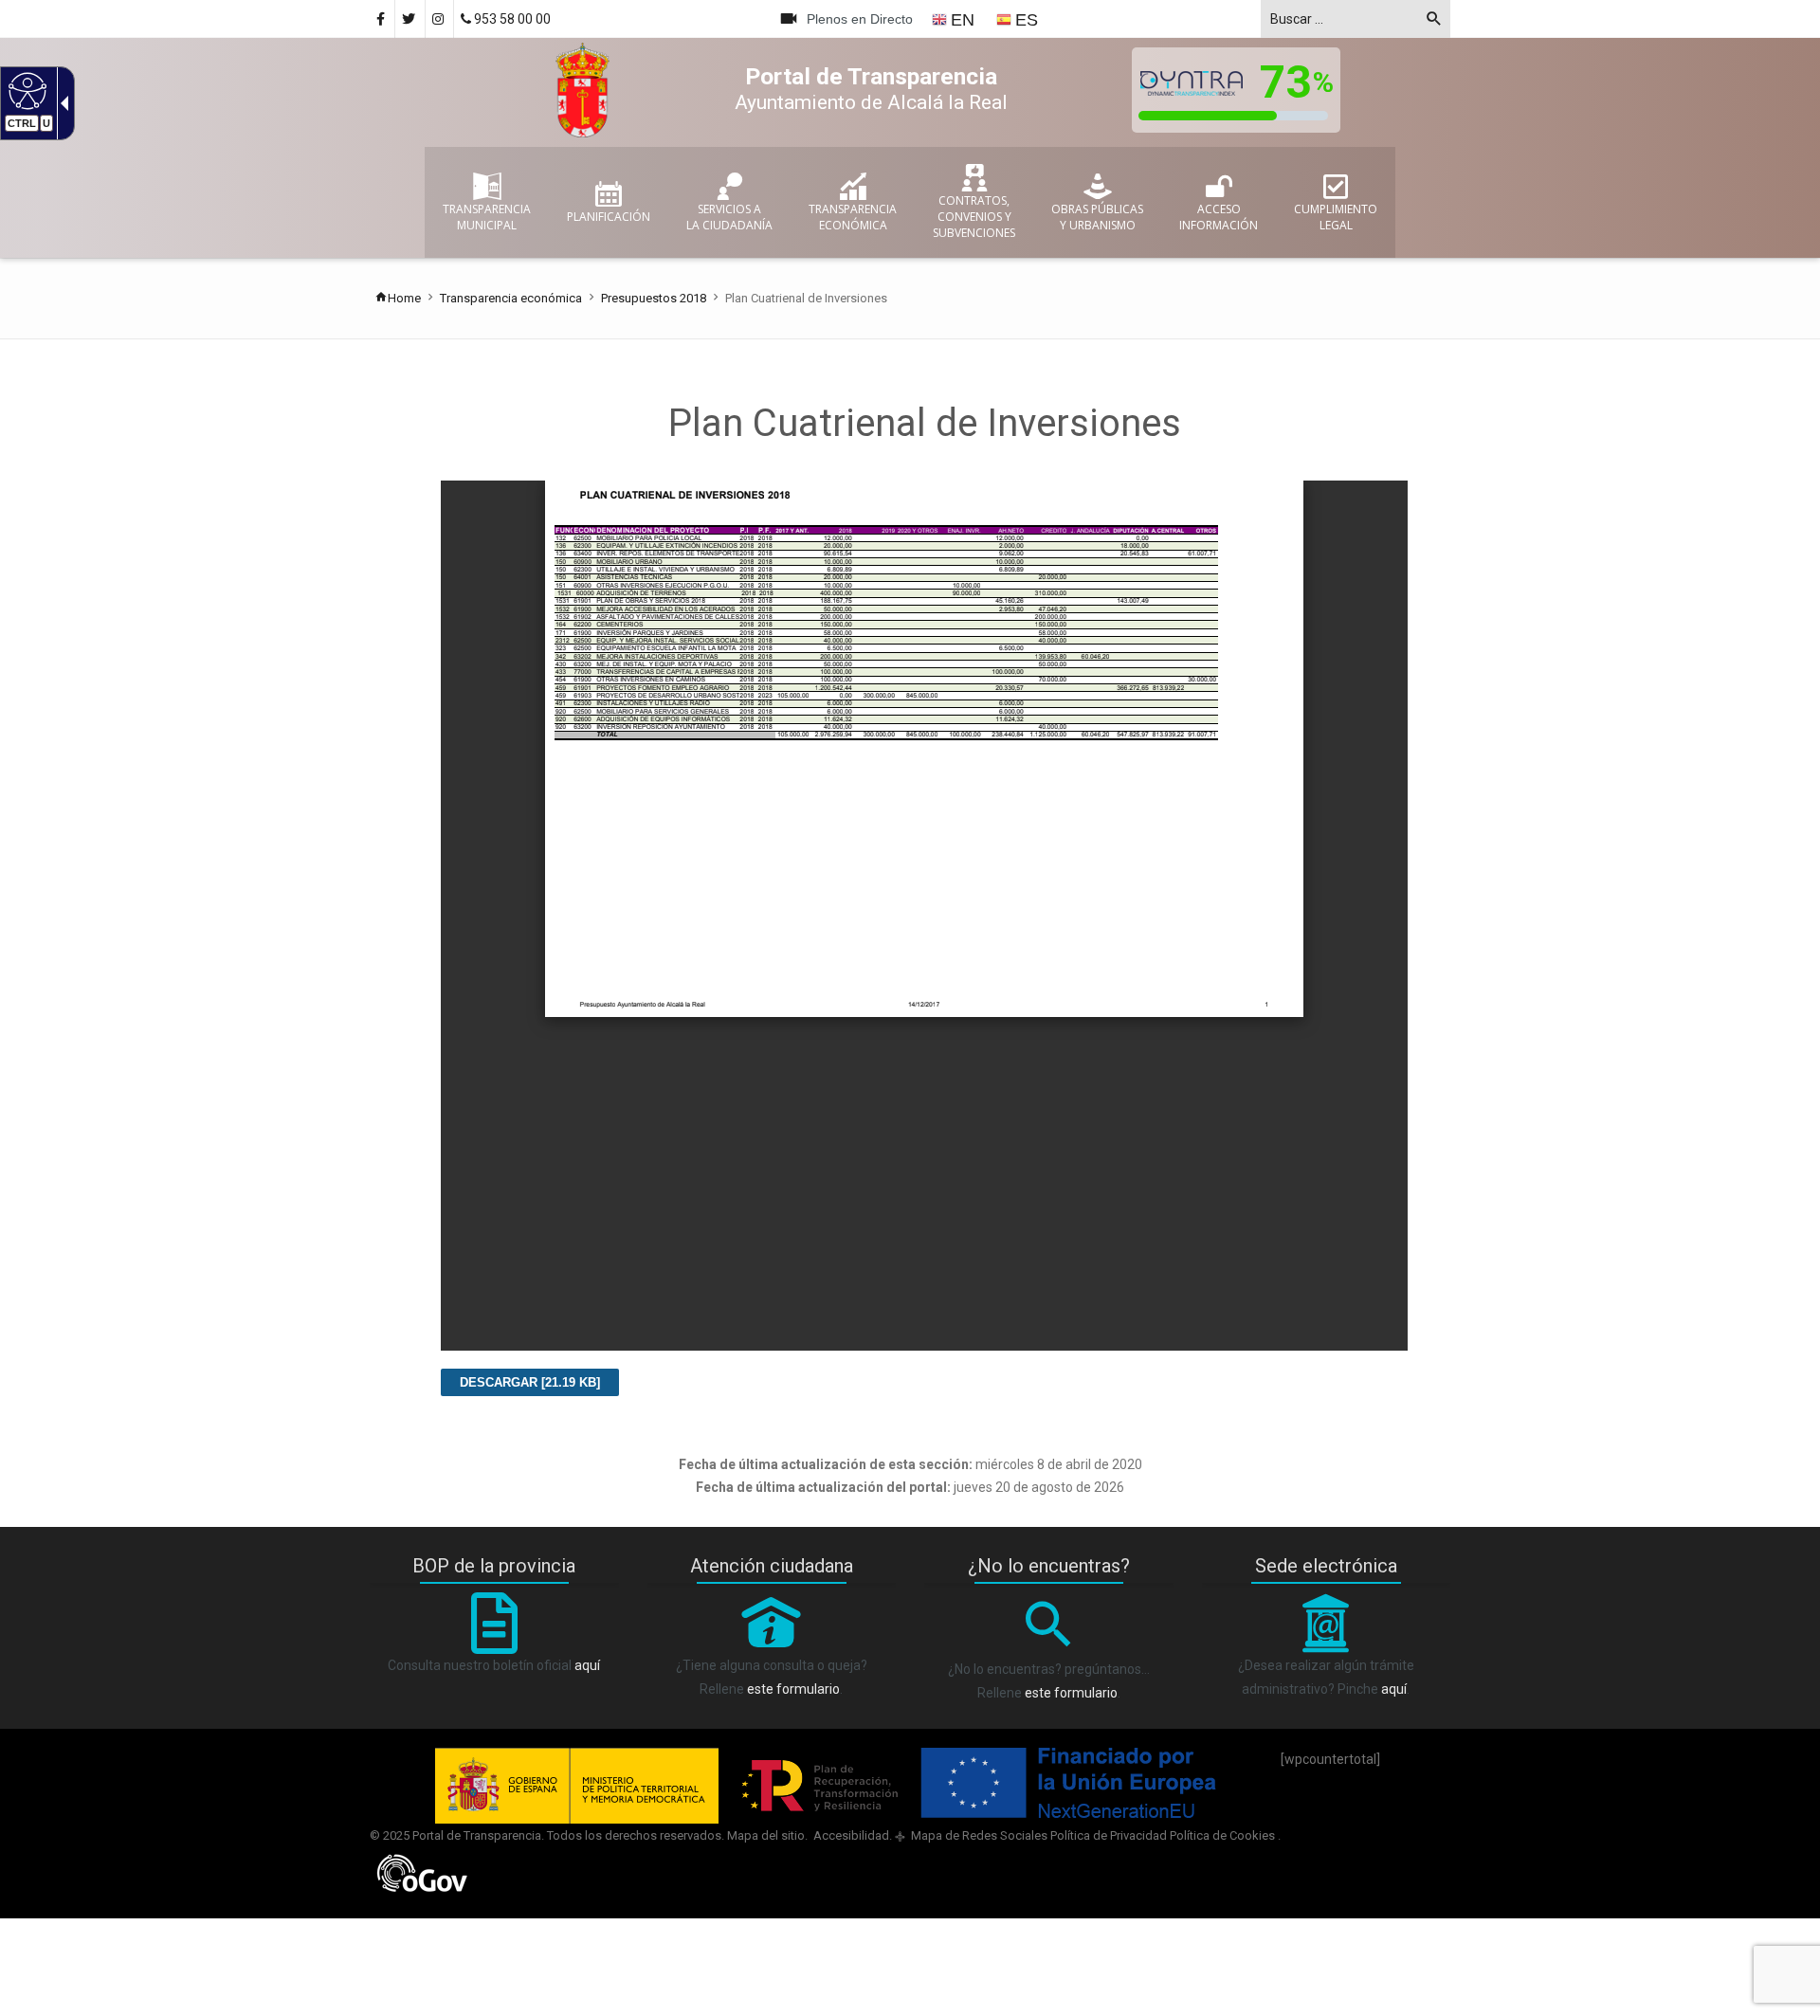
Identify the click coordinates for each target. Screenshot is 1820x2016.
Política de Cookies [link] (1224, 1835)
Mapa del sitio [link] (766, 1835)
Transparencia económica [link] (511, 298)
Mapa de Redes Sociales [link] (978, 1835)
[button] (1434, 22)
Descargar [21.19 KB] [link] (530, 1382)
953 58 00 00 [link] (511, 19)
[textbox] (1356, 19)
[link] (25, 90)
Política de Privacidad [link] (1109, 1835)
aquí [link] (587, 1665)
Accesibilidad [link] (850, 1835)
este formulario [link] (793, 1689)
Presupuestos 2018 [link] (654, 298)
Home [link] (404, 298)
